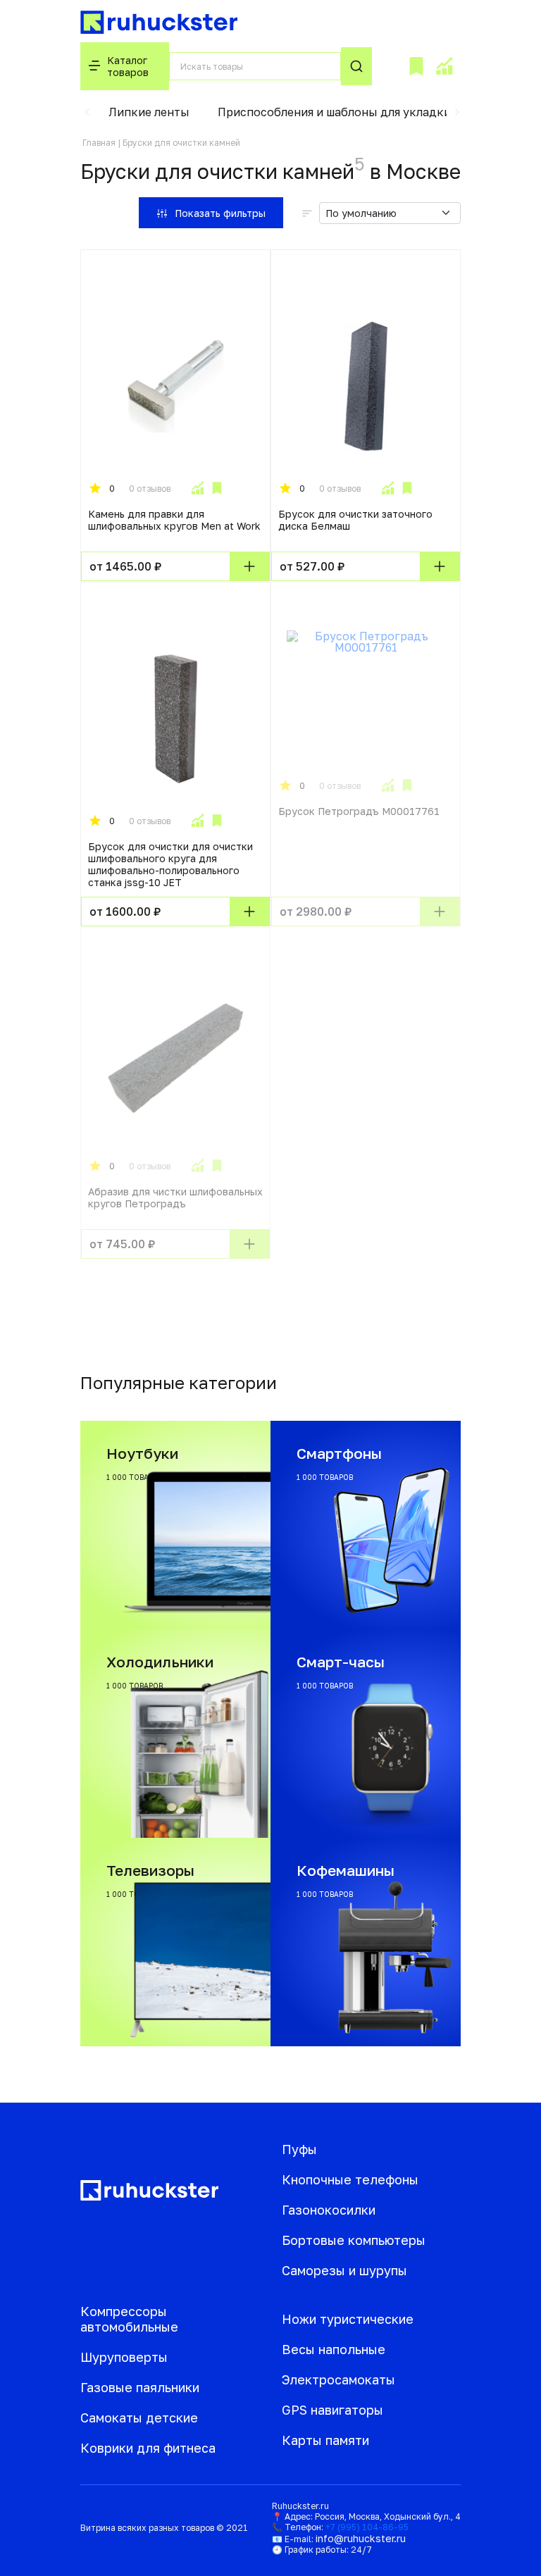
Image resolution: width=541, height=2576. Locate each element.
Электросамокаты (338, 2379)
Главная (99, 143)
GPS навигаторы (332, 2410)
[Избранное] (416, 66)
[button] (87, 112)
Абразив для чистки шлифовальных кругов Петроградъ (175, 1197)
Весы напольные (334, 2349)
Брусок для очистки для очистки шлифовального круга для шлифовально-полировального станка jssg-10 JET (170, 864)
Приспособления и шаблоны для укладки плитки (356, 112)
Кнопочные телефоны (350, 2179)
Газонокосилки (329, 2210)
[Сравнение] (444, 66)
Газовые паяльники (140, 2387)
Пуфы (299, 2149)
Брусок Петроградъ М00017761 (359, 811)
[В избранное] (217, 488)
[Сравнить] (197, 488)
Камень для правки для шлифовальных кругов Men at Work (174, 520)
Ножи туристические (348, 2319)
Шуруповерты (124, 2357)
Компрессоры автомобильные (129, 2319)
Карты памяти (325, 2440)
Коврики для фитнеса (148, 2448)
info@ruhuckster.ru (361, 2538)
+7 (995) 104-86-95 (367, 2527)
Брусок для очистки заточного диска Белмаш (355, 520)
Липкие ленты (149, 112)
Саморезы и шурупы (344, 2270)
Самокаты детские (139, 2418)
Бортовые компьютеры (354, 2240)
